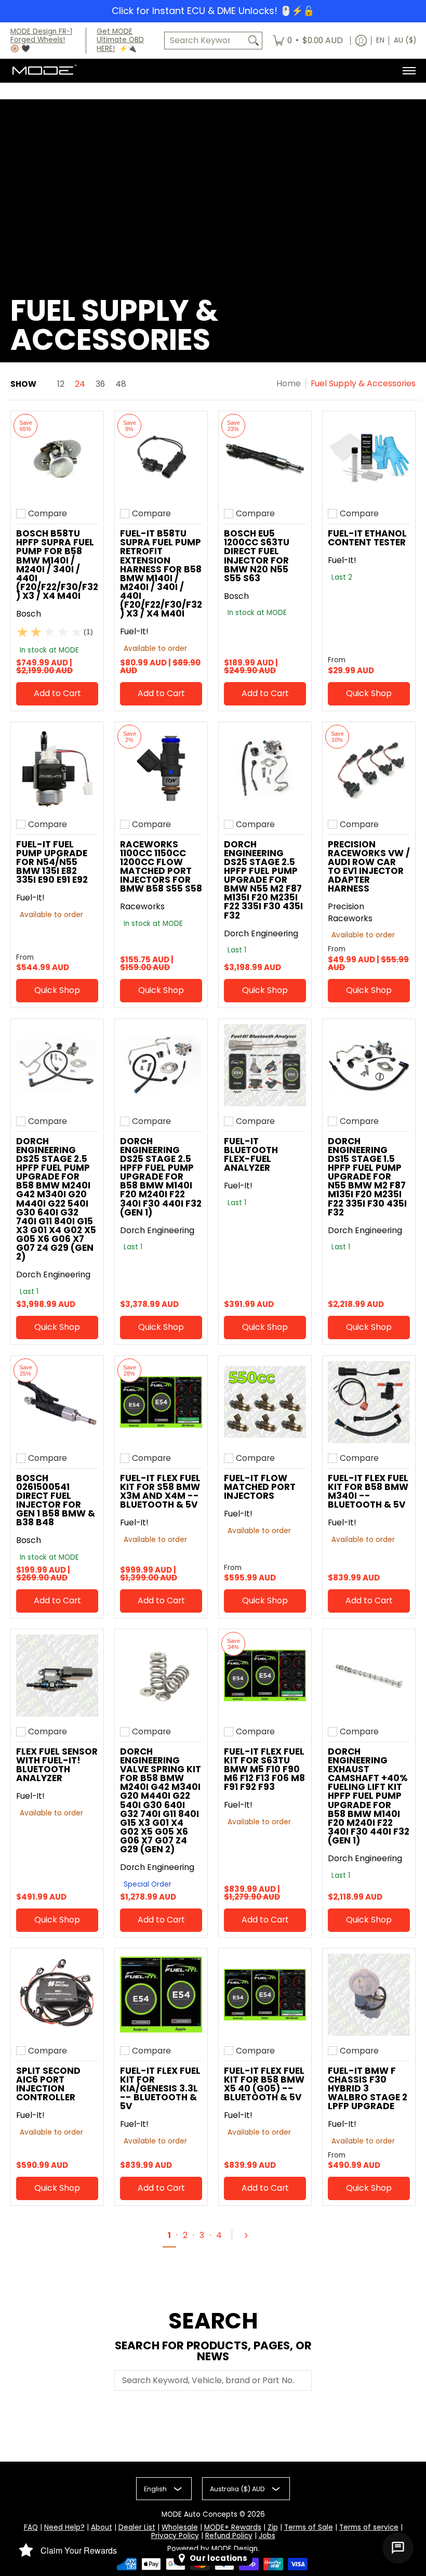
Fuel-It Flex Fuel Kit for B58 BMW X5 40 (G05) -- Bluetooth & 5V (264, 2084)
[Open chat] (398, 2548)
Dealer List (137, 2527)
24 (80, 384)
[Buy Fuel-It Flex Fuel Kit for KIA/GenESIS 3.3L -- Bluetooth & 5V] (161, 1995)
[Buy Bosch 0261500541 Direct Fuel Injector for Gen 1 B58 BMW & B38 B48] (57, 1402)
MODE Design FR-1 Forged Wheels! (41, 36)
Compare (48, 514)
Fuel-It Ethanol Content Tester (367, 538)
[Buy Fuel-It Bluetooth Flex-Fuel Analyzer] (265, 1065)
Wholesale (180, 2527)
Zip (273, 2527)
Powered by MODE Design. (213, 2549)
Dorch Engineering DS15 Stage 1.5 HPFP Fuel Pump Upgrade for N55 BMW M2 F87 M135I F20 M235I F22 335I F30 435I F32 (367, 1177)
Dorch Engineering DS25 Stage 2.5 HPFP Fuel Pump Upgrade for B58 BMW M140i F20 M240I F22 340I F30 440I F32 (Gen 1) (161, 1177)
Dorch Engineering (261, 933)
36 (100, 384)
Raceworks (142, 906)
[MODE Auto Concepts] (44, 71)
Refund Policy (229, 2536)
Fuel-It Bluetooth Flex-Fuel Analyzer (251, 1154)
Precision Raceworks (350, 912)
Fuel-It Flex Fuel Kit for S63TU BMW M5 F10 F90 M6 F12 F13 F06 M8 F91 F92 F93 (264, 1769)
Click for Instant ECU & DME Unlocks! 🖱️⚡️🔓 (213, 11)
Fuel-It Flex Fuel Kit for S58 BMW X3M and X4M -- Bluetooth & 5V (160, 1491)
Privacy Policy (175, 2536)
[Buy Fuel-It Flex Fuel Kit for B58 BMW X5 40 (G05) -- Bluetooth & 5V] (265, 1995)
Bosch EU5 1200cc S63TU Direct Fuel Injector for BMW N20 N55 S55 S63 (257, 556)
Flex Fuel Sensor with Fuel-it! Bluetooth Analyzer (57, 1765)
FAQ (31, 2527)
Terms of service (369, 2527)
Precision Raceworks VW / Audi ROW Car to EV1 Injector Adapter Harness (369, 867)
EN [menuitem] (380, 40)
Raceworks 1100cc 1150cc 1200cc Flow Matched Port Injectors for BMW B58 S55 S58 (161, 867)
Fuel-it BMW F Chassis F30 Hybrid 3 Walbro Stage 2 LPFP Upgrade (368, 2088)
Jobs (267, 2536)
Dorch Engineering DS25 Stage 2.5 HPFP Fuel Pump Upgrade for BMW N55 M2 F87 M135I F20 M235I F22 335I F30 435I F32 (263, 880)
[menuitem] (308, 41)
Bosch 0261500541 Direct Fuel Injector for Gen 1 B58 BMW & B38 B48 (56, 1500)
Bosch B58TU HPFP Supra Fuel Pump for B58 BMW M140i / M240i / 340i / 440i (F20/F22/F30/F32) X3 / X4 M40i (57, 565)
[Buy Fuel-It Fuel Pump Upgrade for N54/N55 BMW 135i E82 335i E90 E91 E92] (57, 768)
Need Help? (64, 2527)
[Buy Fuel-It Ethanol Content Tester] (369, 457)
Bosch (29, 614)
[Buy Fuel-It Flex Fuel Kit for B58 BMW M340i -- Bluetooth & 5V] (369, 1402)
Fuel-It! (134, 631)
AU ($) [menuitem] (405, 40)
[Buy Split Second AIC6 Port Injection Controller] (57, 1995)
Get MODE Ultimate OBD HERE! (120, 40)
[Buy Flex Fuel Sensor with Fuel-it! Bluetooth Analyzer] (57, 1676)
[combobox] (205, 41)
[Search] (254, 41)
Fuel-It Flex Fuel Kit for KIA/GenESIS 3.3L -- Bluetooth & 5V (160, 2088)
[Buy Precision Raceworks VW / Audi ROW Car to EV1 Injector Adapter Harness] (369, 768)
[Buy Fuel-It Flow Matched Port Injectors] (265, 1402)
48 (121, 384)
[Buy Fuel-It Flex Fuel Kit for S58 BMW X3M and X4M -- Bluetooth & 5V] (161, 1402)
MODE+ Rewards (233, 2527)
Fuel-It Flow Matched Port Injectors (260, 1487)
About (102, 2527)
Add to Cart (57, 693)
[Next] (250, 2235)
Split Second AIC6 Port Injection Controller (48, 2084)
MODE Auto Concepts (199, 2514)
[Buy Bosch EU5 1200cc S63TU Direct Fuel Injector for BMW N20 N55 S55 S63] (265, 457)
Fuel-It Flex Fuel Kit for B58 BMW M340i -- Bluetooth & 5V (368, 1491)
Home (289, 383)
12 (61, 384)
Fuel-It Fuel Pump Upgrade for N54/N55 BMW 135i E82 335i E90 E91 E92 (52, 862)
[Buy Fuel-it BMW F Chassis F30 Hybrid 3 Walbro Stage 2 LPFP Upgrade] (369, 1995)
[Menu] (409, 71)
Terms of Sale (309, 2527)
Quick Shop (369, 693)
